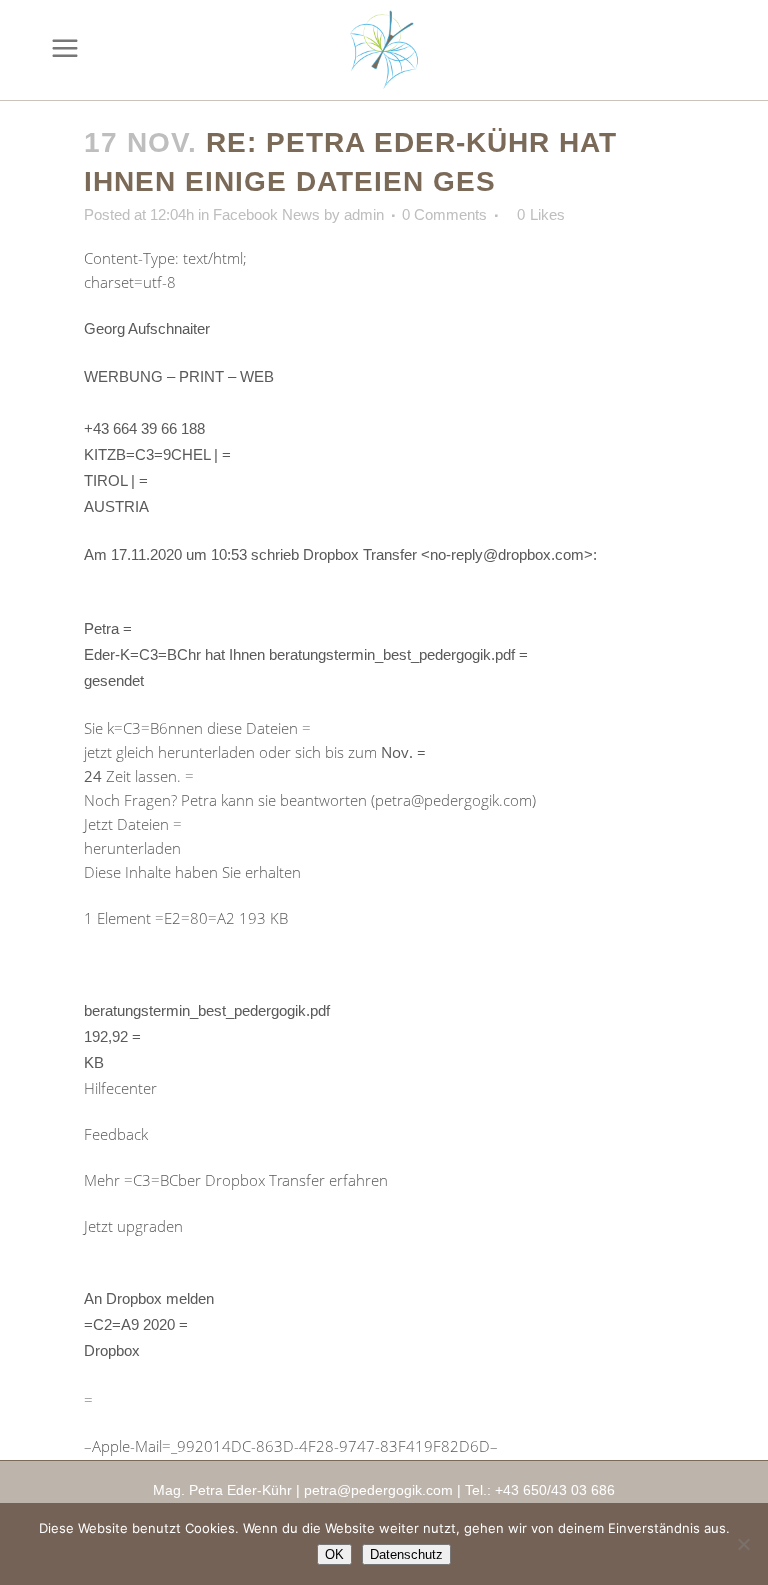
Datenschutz (406, 1554)
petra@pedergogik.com (378, 1490)
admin (364, 214)
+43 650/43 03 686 (555, 1490)
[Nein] (743, 1544)
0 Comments (444, 214)
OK (334, 1554)
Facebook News (266, 214)
